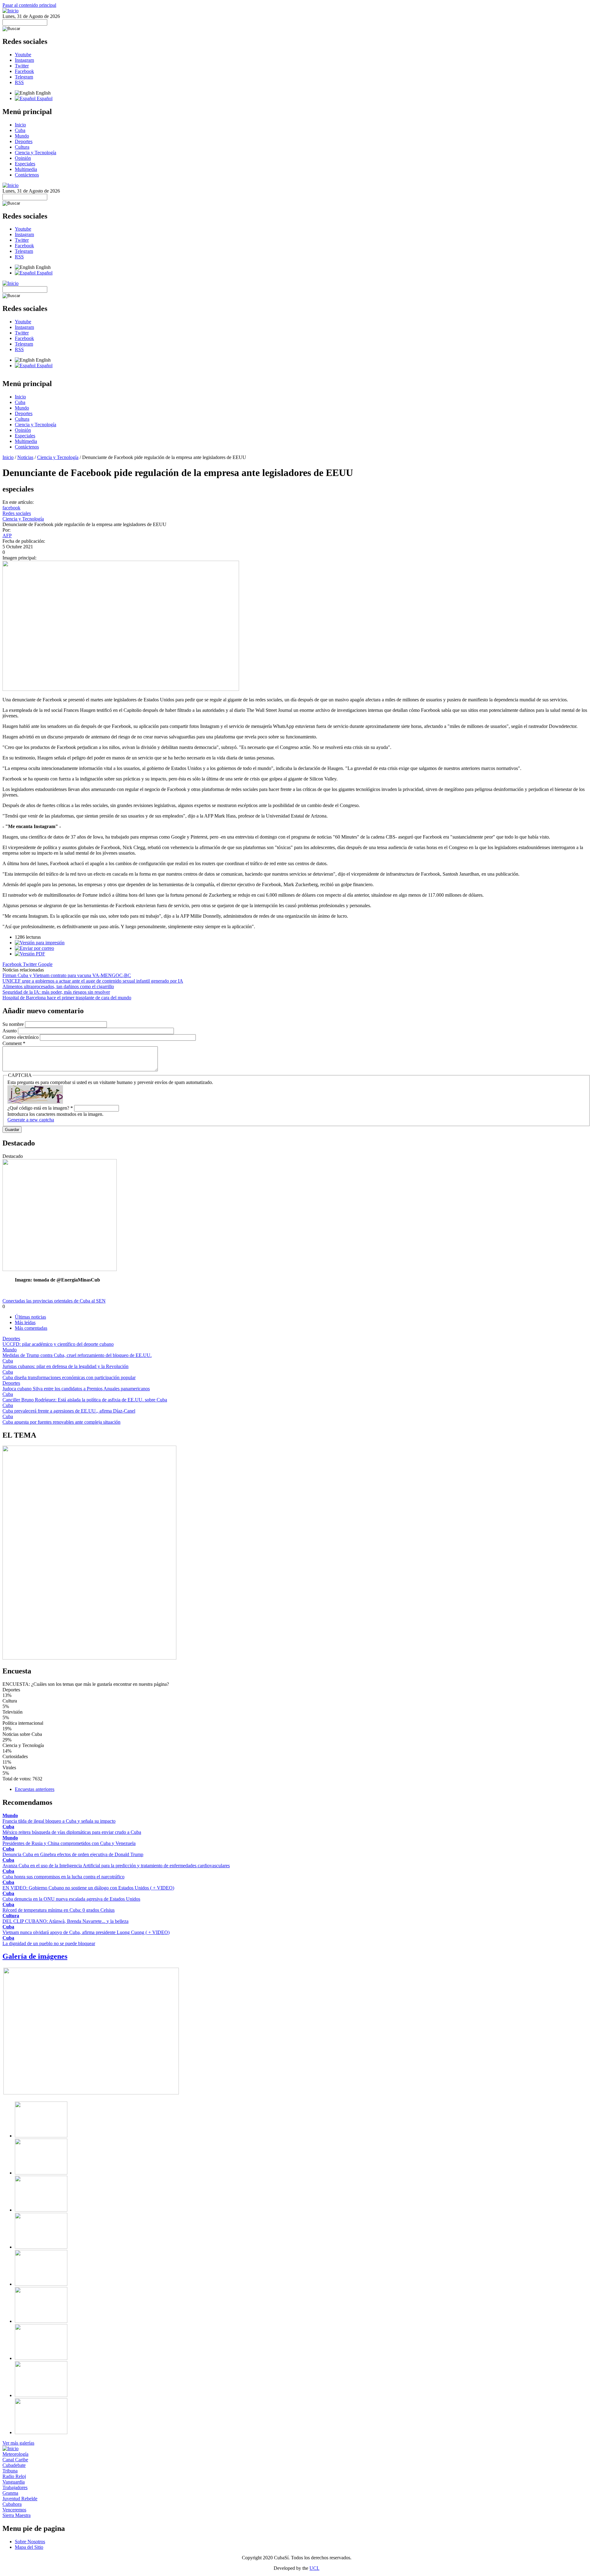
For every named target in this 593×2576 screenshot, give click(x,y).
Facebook (24, 71)
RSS (19, 82)
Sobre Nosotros (30, 2542)
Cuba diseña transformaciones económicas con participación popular (69, 1377)
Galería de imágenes (35, 1956)
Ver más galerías (18, 2443)
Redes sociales (17, 513)
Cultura (22, 147)
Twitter (22, 66)
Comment (14, 1043)
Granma (10, 2493)
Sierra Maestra (17, 2515)
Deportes (24, 141)
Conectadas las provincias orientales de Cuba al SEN (54, 1301)
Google (45, 964)
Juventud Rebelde (20, 2499)
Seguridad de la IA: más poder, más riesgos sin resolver (56, 992)
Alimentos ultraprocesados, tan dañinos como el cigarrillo (58, 986)
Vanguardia (14, 2482)
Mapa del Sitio (29, 2547)
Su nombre (14, 1024)
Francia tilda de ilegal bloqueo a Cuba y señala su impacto (59, 1821)
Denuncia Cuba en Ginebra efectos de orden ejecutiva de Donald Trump (73, 1854)
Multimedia (26, 169)
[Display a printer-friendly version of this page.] (40, 943)
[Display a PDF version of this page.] (30, 954)
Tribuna (10, 2471)
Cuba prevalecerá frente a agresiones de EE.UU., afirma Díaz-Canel (69, 1411)
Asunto (10, 1031)
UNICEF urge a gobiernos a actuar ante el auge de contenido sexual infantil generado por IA (93, 981)
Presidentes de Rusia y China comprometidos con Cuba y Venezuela (69, 1843)
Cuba (20, 130)
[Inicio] (11, 11)
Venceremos (14, 2510)
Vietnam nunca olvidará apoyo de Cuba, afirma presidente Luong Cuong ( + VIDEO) (86, 1932)
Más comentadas (31, 1328)
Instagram (24, 60)
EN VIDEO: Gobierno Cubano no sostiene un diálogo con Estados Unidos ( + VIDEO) (88, 1888)
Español (44, 98)
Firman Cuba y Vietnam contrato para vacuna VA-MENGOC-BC (67, 975)
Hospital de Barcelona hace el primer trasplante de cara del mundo (67, 998)
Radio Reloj (14, 2476)
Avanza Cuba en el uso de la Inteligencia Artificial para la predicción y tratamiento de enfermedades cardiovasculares (116, 1866)
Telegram (24, 77)
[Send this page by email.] (34, 948)
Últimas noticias (30, 1317)
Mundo (22, 136)
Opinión (23, 158)
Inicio (20, 125)
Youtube (23, 55)
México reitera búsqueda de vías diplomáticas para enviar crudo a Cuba (72, 1832)
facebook (11, 508)
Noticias (25, 457)
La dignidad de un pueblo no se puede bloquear (49, 1943)
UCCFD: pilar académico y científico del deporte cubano (58, 1344)
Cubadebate (14, 2465)
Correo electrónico (21, 1037)
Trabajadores (15, 2487)
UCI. (314, 2568)
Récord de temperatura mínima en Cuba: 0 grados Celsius (59, 1910)
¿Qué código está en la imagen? (40, 1108)
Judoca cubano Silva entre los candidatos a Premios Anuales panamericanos (76, 1389)
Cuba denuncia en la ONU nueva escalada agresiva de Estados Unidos (71, 1899)
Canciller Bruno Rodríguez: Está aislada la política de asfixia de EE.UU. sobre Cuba (85, 1400)
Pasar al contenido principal (29, 5)
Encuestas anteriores (35, 1789)
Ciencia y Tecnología (36, 153)
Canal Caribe (15, 2460)
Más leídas (25, 1322)
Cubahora (12, 2504)
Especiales (25, 164)
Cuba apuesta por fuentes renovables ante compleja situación (61, 1422)
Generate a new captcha (31, 1120)
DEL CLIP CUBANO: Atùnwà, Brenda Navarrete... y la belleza (65, 1921)
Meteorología (15, 2454)
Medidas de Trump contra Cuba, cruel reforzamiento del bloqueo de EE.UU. (77, 1355)
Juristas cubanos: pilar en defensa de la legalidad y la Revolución (65, 1366)
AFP (7, 536)
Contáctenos (27, 175)
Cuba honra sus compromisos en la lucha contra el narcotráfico (63, 1877)
